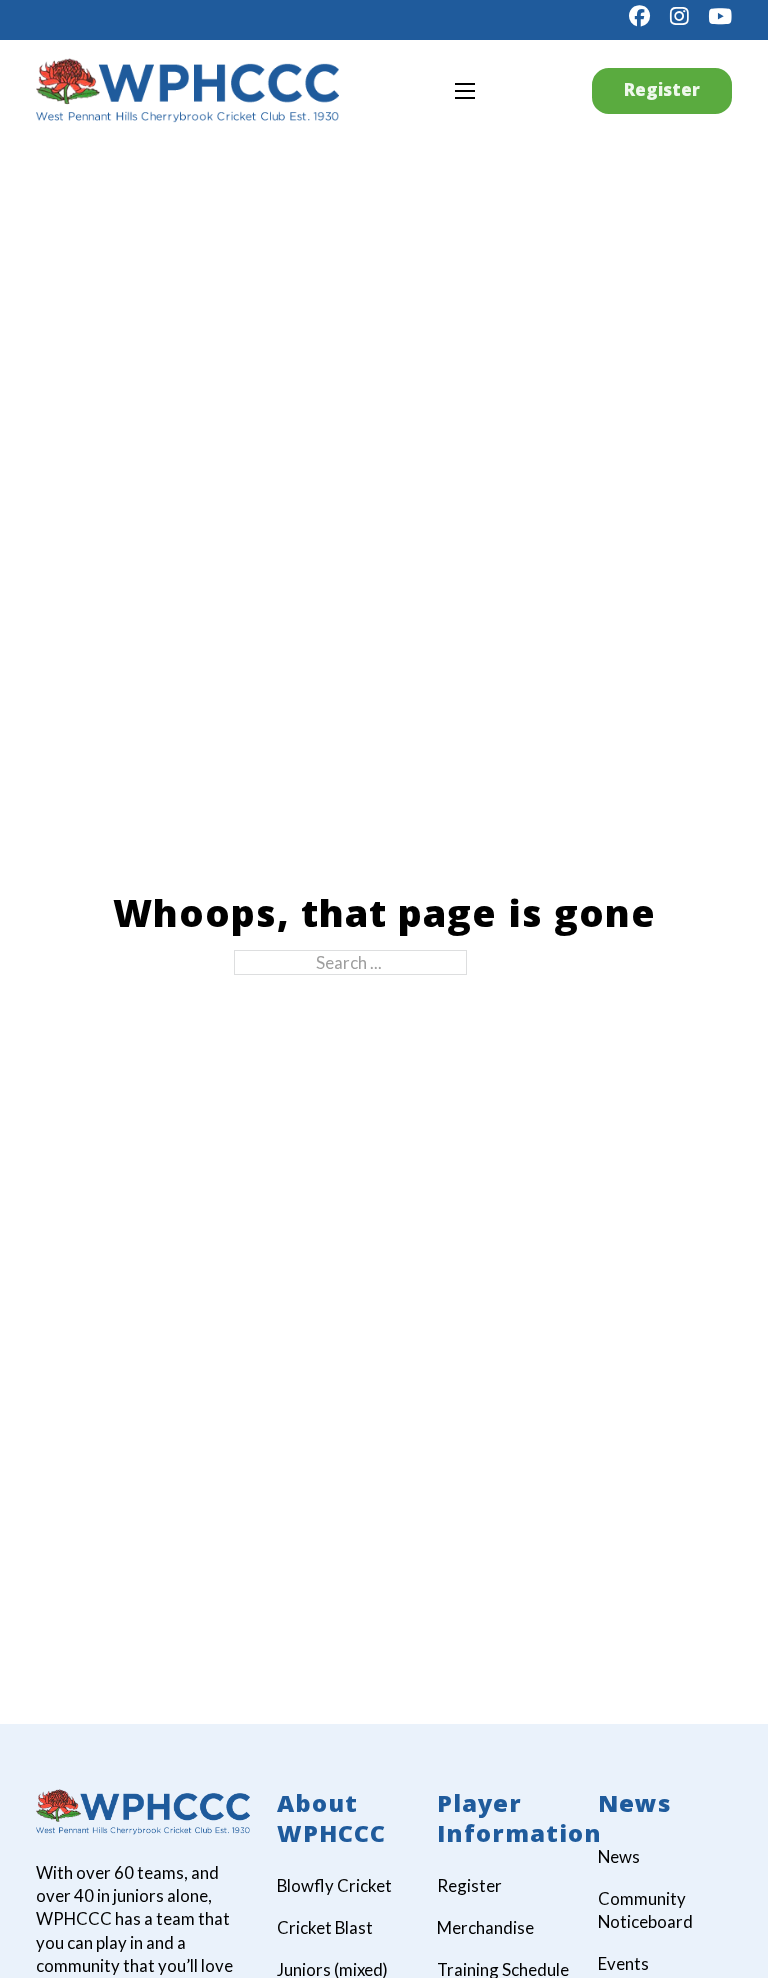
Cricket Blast (325, 1927)
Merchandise (485, 1927)
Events (623, 1963)
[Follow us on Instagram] (679, 16)
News (619, 1856)
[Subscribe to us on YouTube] (720, 16)
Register (662, 89)
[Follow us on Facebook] (639, 16)
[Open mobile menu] (465, 91)
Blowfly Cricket (334, 1885)
